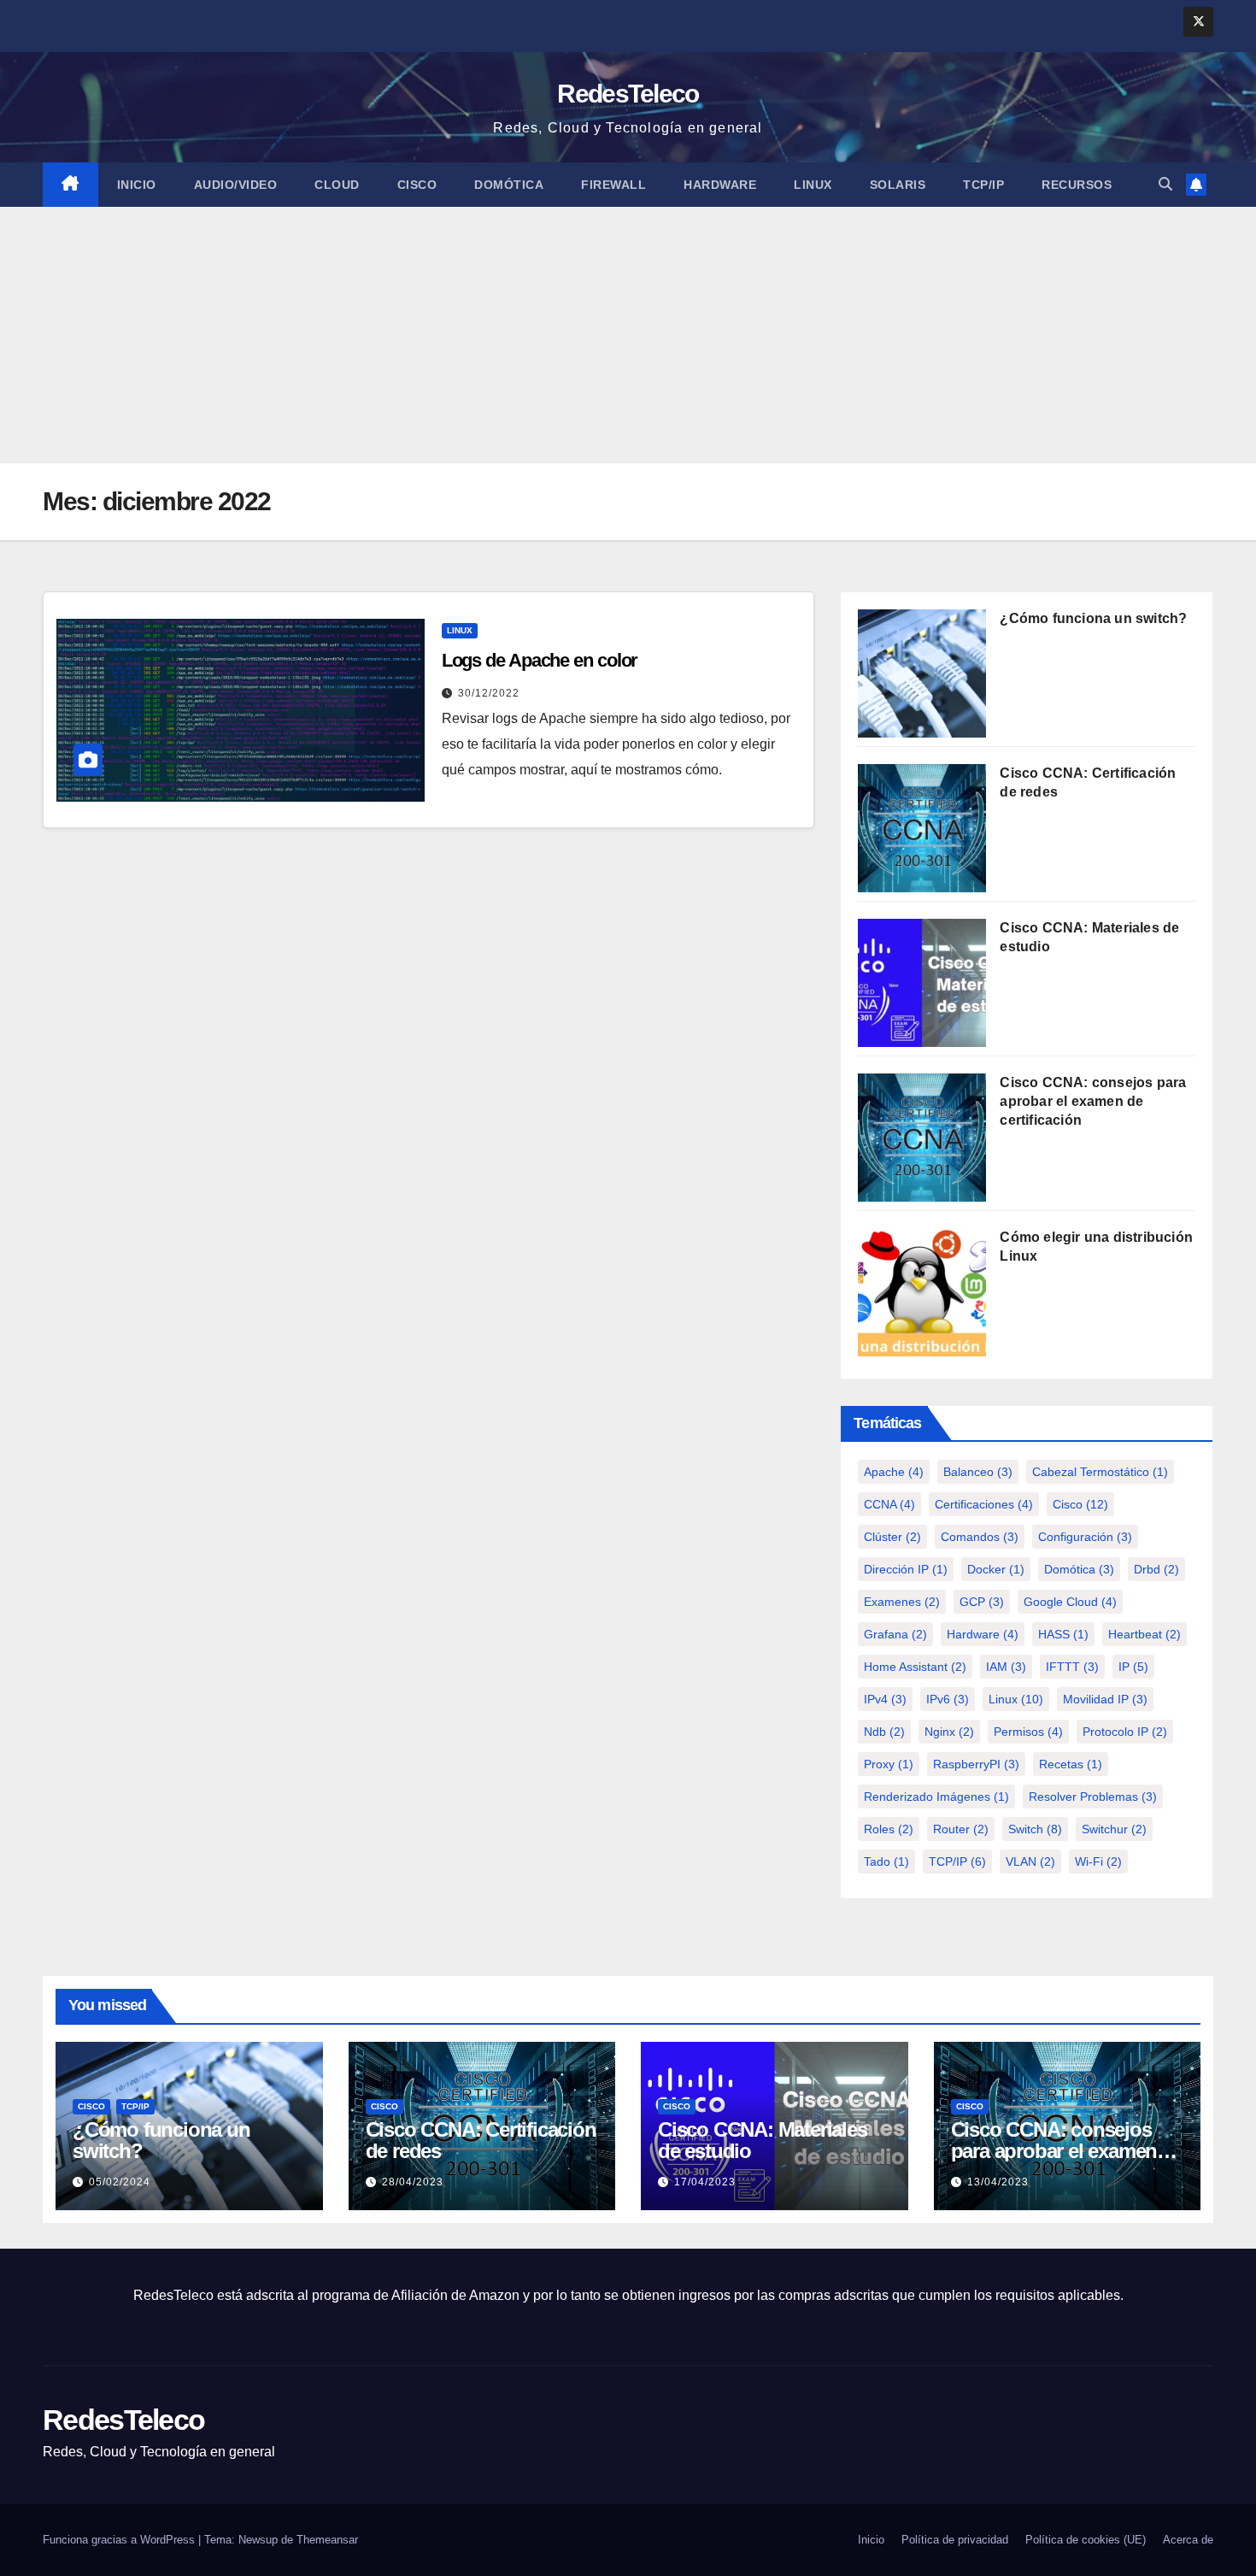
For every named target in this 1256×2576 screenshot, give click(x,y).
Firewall (613, 185)
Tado (886, 1861)
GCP (982, 1602)
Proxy (889, 1764)
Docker (996, 1569)
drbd (1156, 1569)
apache (894, 1472)
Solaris (898, 185)
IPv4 (885, 1699)
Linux (813, 185)
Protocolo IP (1125, 1732)
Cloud (337, 185)
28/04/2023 (413, 2182)
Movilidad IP (1105, 1699)
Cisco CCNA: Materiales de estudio (763, 2140)
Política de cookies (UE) (1086, 2540)
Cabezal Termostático (1100, 1472)
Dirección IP (906, 1569)
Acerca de (1188, 2540)
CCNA (889, 1504)
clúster (892, 1537)
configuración (1085, 1537)
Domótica (509, 185)
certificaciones (984, 1504)
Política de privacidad (955, 2540)
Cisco (417, 185)
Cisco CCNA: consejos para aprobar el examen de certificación (1093, 1101)
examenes (902, 1602)
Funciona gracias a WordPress (120, 2540)
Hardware (720, 185)
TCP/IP (983, 185)
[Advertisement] (628, 335)
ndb (884, 1732)
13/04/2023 (998, 2182)
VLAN (1030, 1861)
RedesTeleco (628, 94)
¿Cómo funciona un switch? (1093, 618)
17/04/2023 (705, 2182)
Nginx (949, 1732)
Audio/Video (236, 185)
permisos (1028, 1732)
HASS (1063, 1634)
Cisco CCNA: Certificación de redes (481, 2140)
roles (889, 1829)
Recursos (1077, 185)
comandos (980, 1537)
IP (1133, 1667)
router (961, 1829)
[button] (1165, 184)
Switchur (1114, 1829)
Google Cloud (1070, 1602)
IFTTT (1072, 1667)
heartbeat (1144, 1634)
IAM (1006, 1667)
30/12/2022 (489, 693)
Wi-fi (1098, 1861)
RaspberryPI (976, 1764)
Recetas (1071, 1764)
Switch (1035, 1829)
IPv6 (948, 1699)
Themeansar (327, 2540)
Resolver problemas (1093, 1797)
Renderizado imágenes (936, 1797)
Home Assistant (915, 1667)
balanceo (978, 1472)
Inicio (137, 185)
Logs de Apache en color (540, 660)
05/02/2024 (120, 2182)
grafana (895, 1634)
